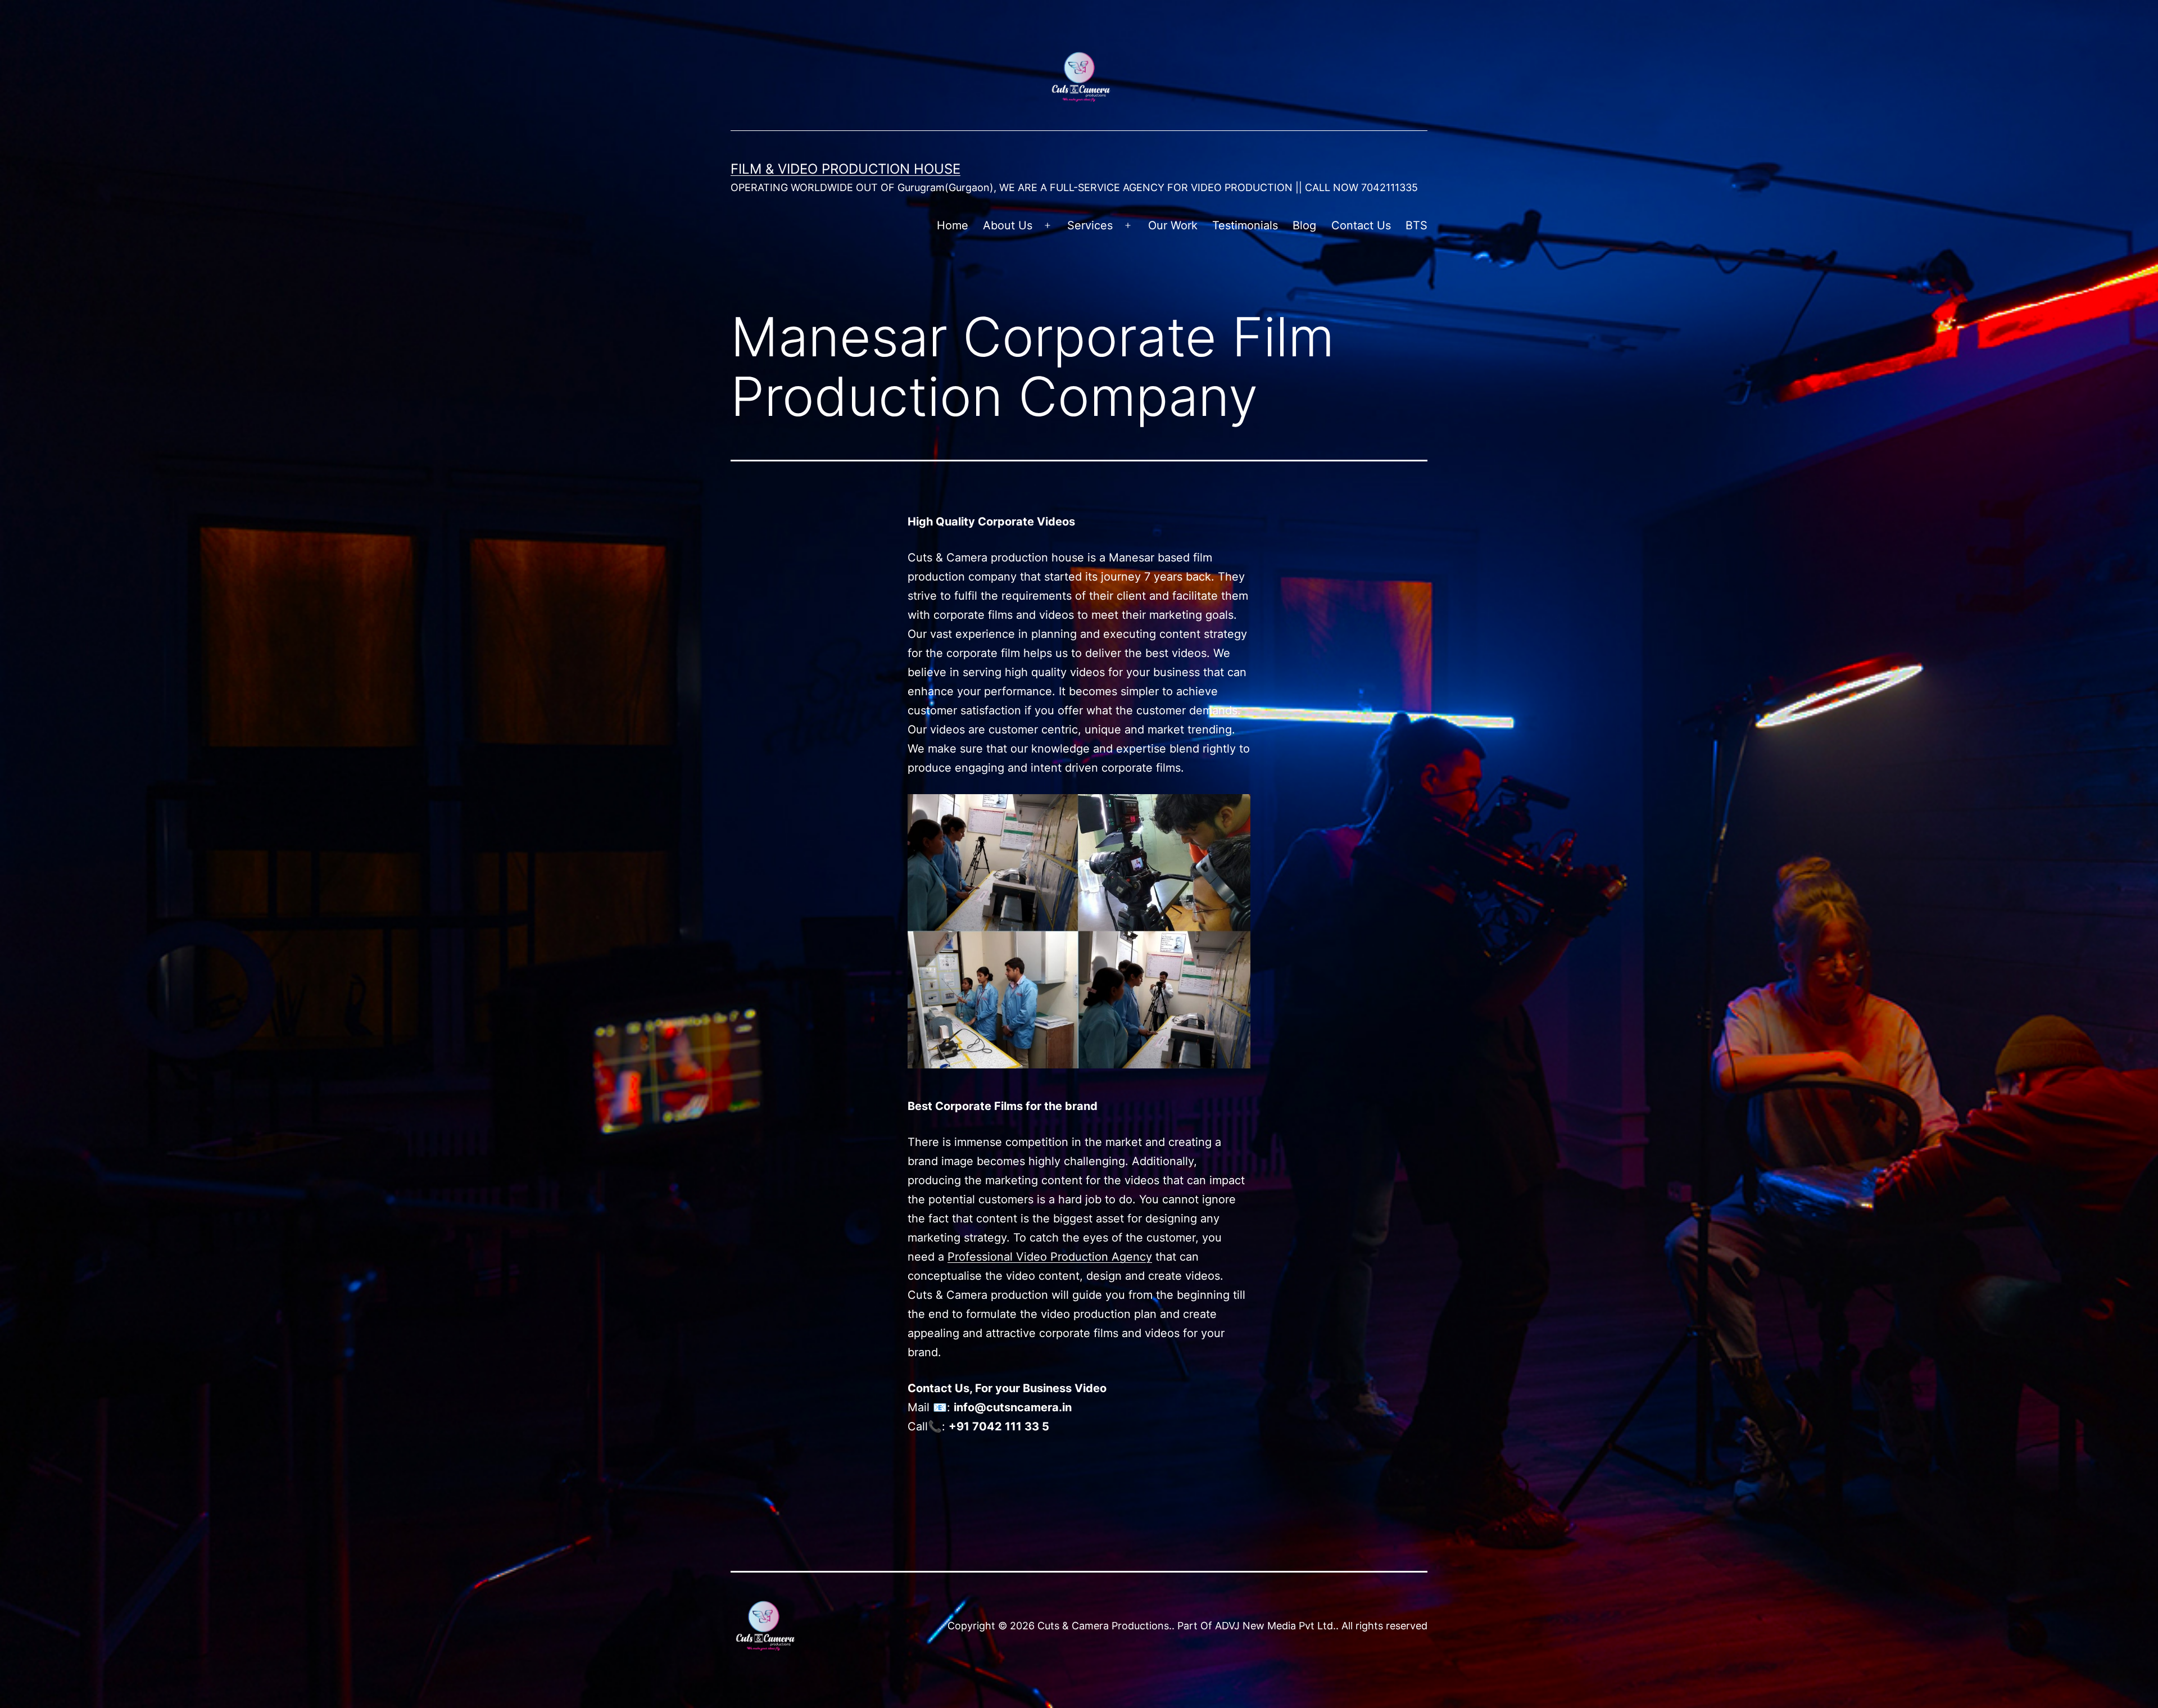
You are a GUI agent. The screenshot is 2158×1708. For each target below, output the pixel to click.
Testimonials (1245, 225)
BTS (1416, 225)
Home (953, 225)
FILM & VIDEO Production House (845, 169)
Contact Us (1361, 225)
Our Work (1173, 225)
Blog (1304, 225)
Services (1090, 225)
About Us (1008, 225)
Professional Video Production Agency (1050, 1257)
